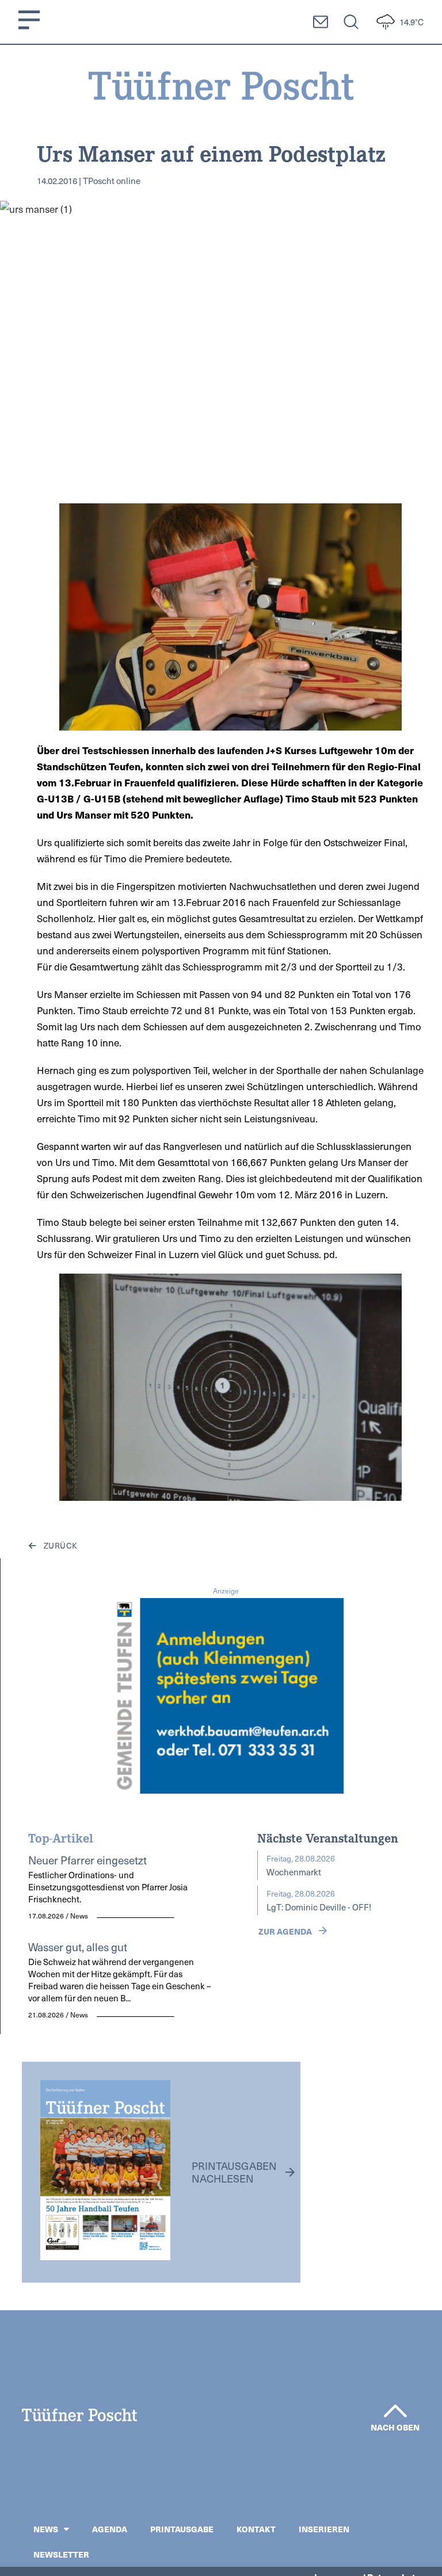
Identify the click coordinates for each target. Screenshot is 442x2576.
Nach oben (395, 2427)
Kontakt (256, 2529)
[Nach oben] (395, 2411)
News (46, 2529)
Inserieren (324, 2529)
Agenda (110, 2529)
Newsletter (61, 2554)
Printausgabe (182, 2529)
